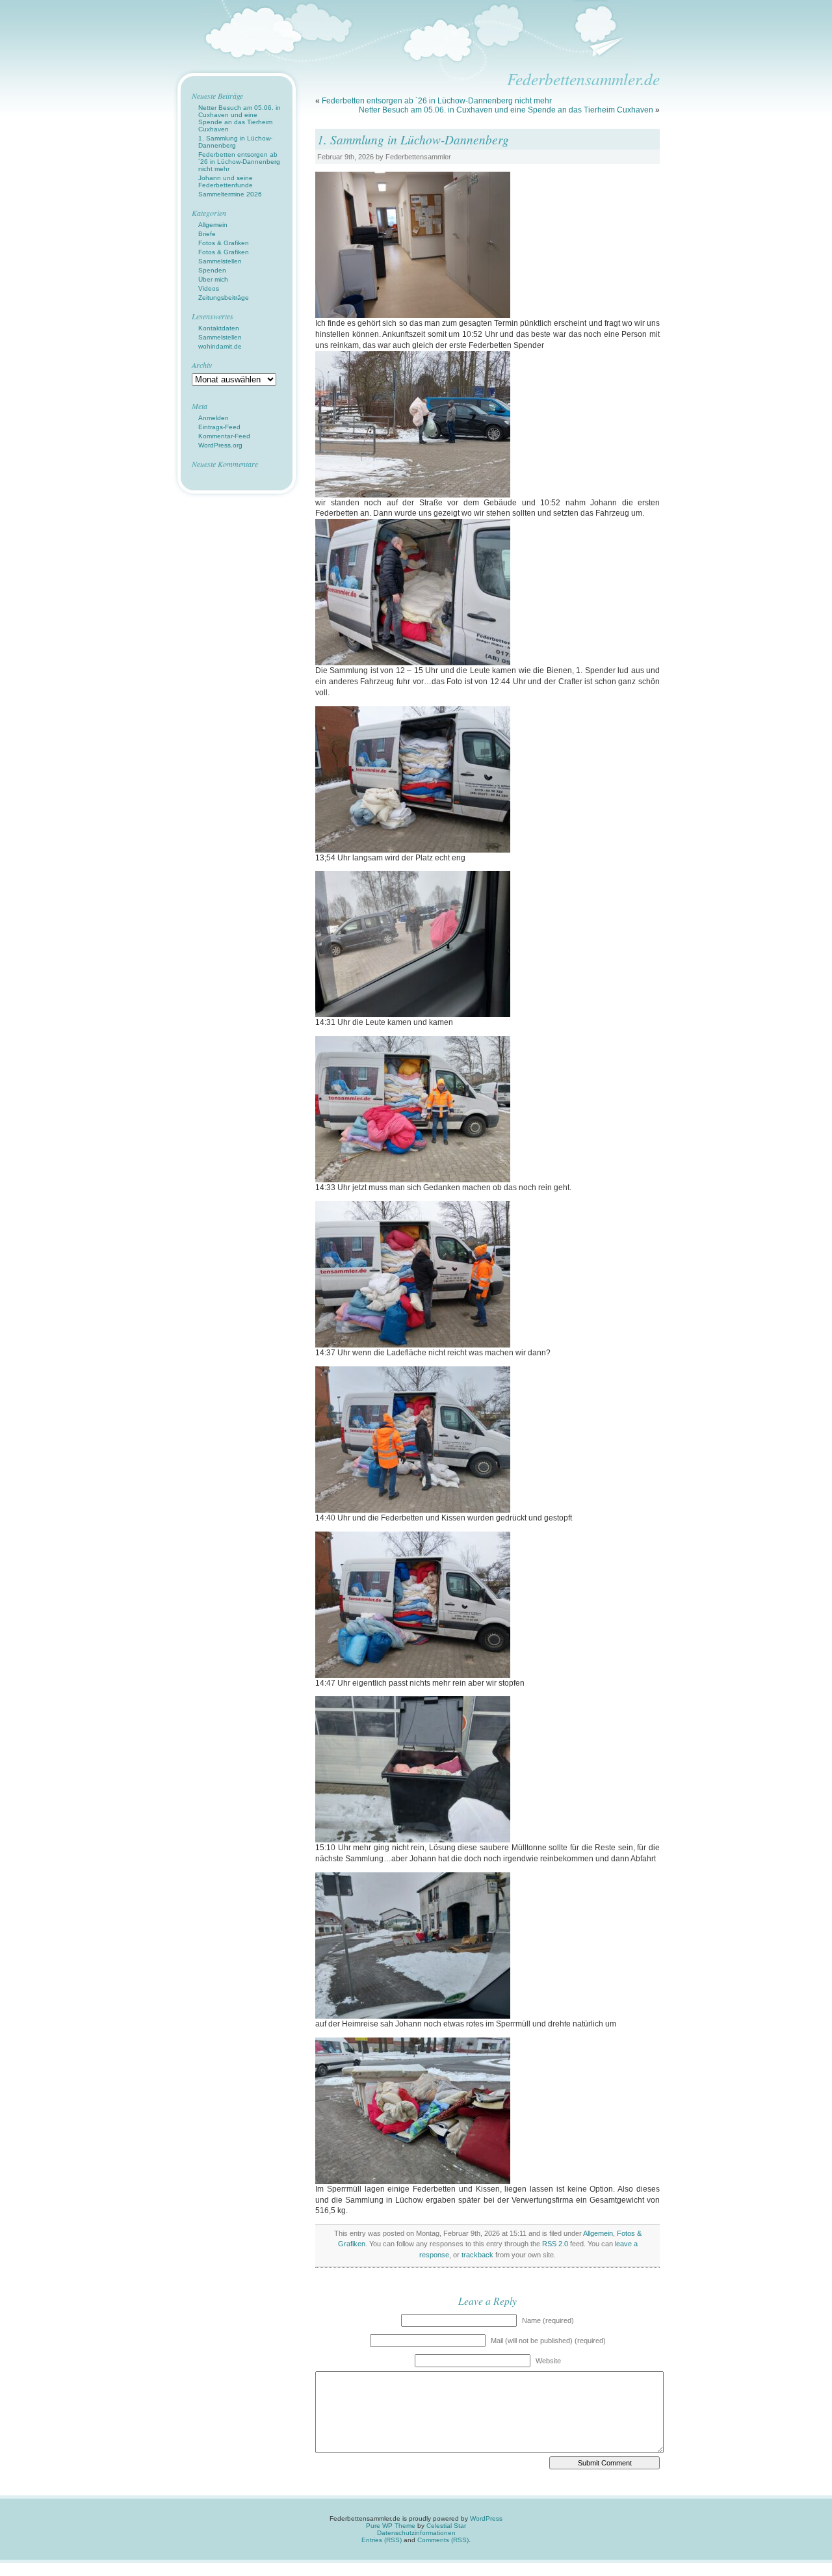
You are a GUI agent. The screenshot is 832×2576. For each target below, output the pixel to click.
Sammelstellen (220, 261)
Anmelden (214, 418)
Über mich (213, 279)
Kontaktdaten (219, 328)
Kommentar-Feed (224, 436)
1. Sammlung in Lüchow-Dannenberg (413, 139)
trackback (477, 2255)
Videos (209, 288)
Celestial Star (446, 2526)
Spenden (212, 270)
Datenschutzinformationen (416, 2533)
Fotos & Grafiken (224, 243)
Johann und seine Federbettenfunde (226, 181)
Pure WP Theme (391, 2526)
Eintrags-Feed (219, 427)
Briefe (207, 234)
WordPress (486, 2518)
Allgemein (598, 2233)
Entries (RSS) (382, 2540)
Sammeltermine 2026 (230, 194)
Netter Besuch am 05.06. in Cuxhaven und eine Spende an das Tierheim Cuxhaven (506, 110)
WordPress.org (220, 445)
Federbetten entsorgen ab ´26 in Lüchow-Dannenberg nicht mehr (437, 101)
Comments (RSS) (443, 2540)
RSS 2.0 (555, 2244)
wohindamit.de (220, 346)
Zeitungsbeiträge (224, 298)
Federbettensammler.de (583, 79)
